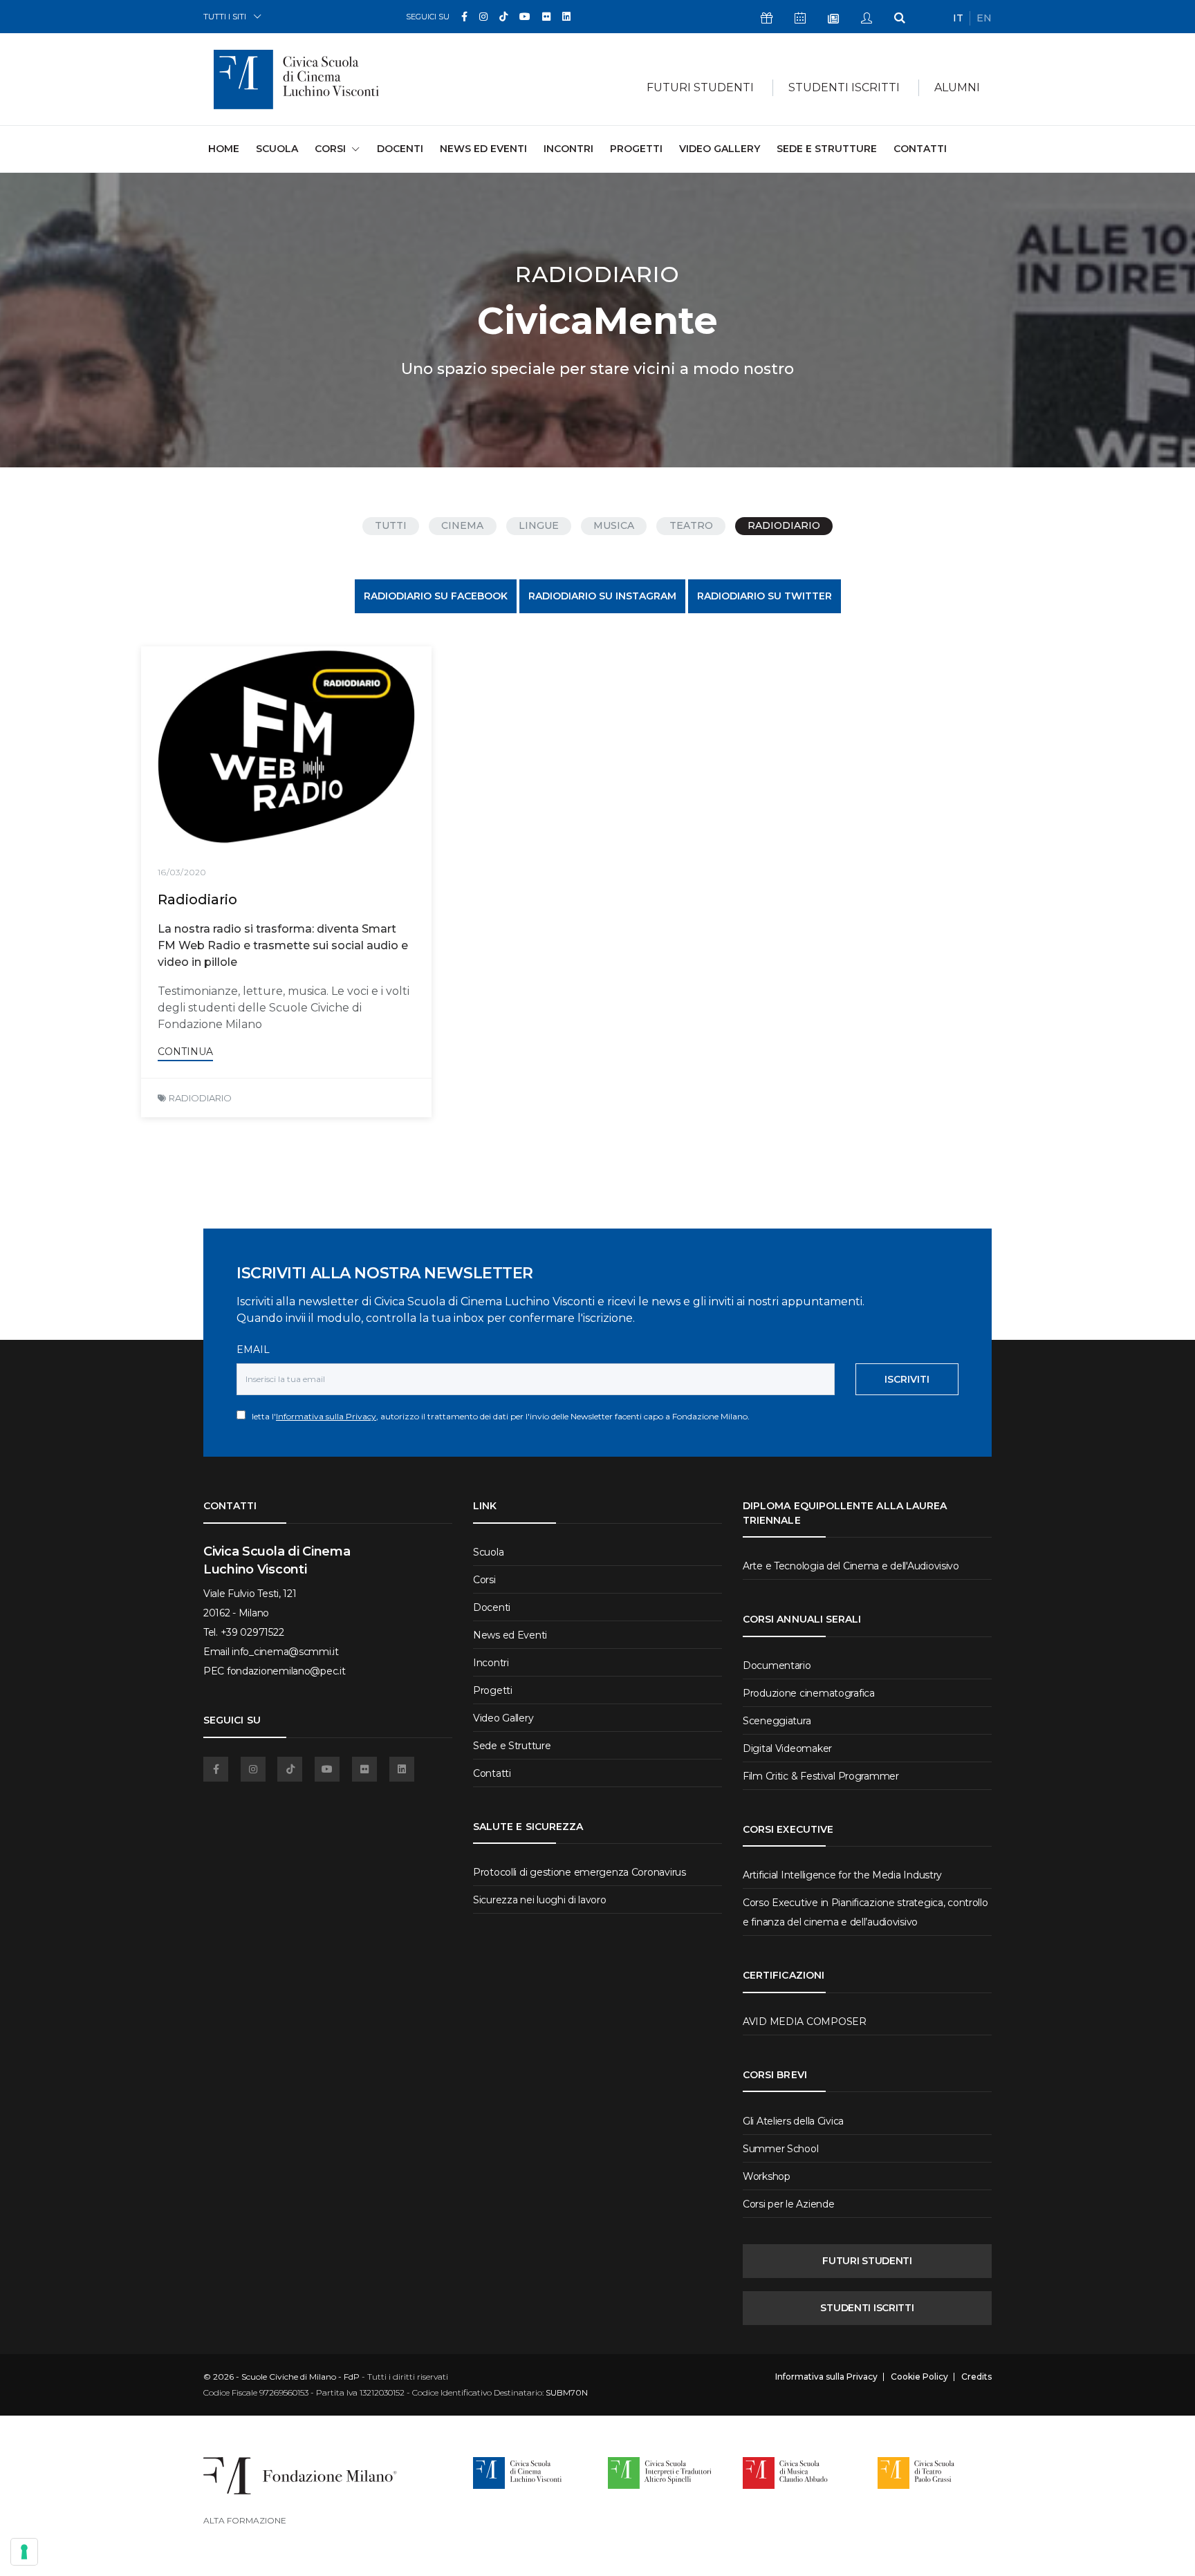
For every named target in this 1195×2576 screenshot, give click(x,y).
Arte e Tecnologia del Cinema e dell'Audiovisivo (851, 1566)
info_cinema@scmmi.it (285, 1652)
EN (984, 18)
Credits (976, 2377)
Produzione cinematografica (809, 1693)
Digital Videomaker (787, 1748)
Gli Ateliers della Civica (793, 2121)
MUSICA (614, 525)
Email (253, 1350)
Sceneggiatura (777, 1721)
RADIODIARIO (784, 525)
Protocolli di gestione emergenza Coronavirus (580, 1872)
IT (958, 18)
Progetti (636, 149)
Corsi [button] (330, 149)
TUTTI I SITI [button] (225, 16)
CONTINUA (185, 1052)
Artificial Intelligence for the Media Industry (842, 1875)
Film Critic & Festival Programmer (821, 1776)
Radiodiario (197, 899)
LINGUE (539, 525)
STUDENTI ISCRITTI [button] (844, 87)
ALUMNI (957, 87)
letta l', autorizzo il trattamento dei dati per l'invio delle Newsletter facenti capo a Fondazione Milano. (498, 1416)
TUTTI (391, 525)
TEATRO (691, 525)
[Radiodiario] (286, 747)
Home (224, 148)
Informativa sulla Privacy (326, 1416)
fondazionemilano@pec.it (286, 1671)
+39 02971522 (252, 1632)
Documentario (777, 1665)
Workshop (767, 2176)
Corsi (484, 1580)
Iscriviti (907, 1379)
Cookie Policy (919, 2377)
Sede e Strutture (827, 149)
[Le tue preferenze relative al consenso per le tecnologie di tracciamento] (24, 2552)
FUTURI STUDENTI (867, 2261)
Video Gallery (720, 149)
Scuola (277, 149)
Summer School (780, 2149)
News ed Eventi (483, 149)
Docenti (400, 149)
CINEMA (462, 525)
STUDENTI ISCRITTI (867, 2308)
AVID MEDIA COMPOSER (805, 2022)
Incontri (568, 149)
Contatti (920, 149)
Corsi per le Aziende (788, 2204)
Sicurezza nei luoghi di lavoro (540, 1900)
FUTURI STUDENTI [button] (700, 87)
